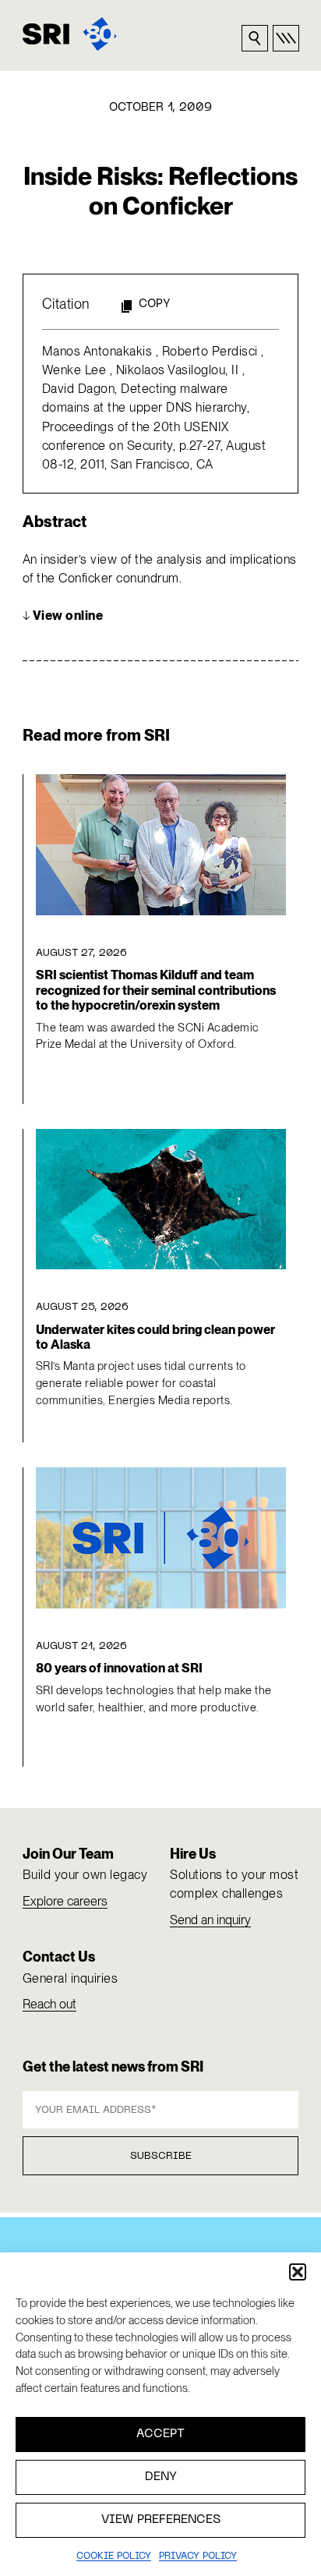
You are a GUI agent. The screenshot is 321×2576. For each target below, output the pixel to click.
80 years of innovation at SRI (119, 1668)
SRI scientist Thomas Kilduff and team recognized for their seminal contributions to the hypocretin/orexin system (156, 990)
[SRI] (70, 34)
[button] (298, 2272)
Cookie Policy (114, 2557)
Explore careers (65, 1901)
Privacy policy (198, 2557)
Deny (161, 2477)
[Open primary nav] (286, 38)
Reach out (49, 2004)
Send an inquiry (210, 1920)
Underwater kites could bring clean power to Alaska (155, 1337)
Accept (160, 2434)
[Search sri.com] (255, 38)
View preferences (161, 2520)
